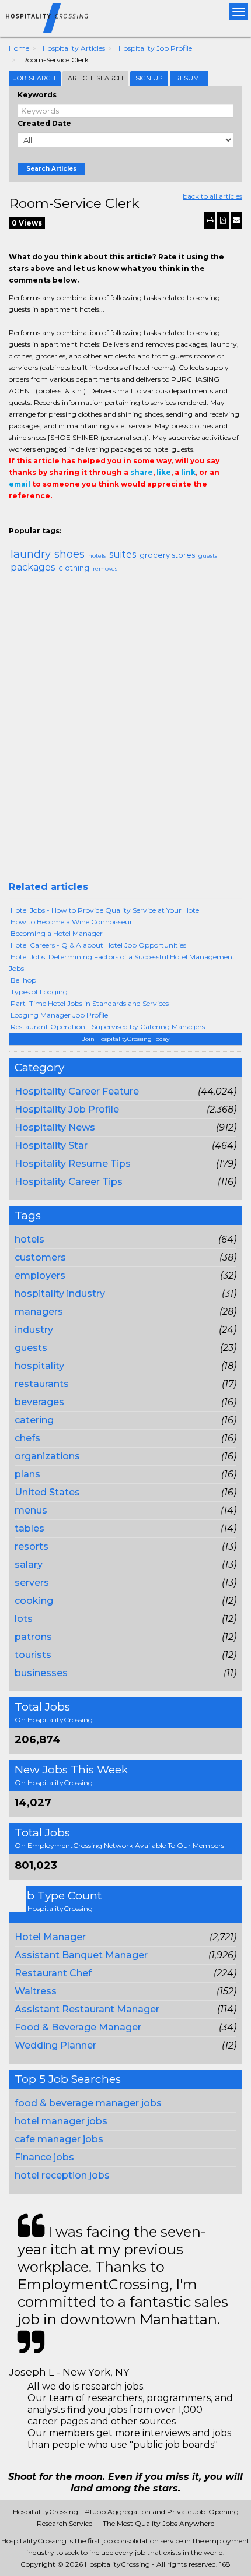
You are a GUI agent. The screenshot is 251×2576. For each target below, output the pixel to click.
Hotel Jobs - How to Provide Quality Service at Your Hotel (106, 910)
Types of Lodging (39, 992)
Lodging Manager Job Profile (59, 1015)
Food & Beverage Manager (78, 2027)
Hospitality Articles (74, 48)
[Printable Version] (210, 220)
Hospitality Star (51, 1146)
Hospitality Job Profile (155, 48)
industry (34, 1330)
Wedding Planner (55, 2045)
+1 (33, 519)
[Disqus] (125, 732)
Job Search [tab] (35, 78)
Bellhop (23, 980)
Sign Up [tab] (149, 78)
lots (24, 1619)
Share (16, 519)
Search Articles (51, 169)
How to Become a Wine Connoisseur (72, 922)
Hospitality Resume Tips (73, 1164)
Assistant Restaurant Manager (87, 2009)
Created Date (44, 123)
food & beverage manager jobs (88, 2103)
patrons (33, 1637)
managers (39, 1312)
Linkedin (68, 519)
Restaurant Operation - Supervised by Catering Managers (108, 1027)
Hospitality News (55, 1127)
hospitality (39, 1366)
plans (27, 1474)
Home (19, 48)
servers (32, 1583)
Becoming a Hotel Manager (57, 933)
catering (34, 1420)
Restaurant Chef (53, 1973)
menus (31, 1510)
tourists (33, 1655)
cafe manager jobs (59, 2139)
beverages (39, 1402)
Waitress (36, 1991)
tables (29, 1528)
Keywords (37, 95)
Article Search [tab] (95, 78)
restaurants (42, 1384)
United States (47, 1492)
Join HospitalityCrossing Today (126, 1039)
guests (31, 1348)
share (142, 472)
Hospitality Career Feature (77, 1091)
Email (88, 519)
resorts (32, 1546)
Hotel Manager (50, 1937)
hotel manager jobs (61, 2121)
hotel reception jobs (62, 2175)
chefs (27, 1438)
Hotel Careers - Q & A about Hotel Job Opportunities (98, 945)
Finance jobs (44, 2157)
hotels (29, 1239)
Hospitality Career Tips (69, 1182)
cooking (34, 1601)
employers (40, 1275)
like (164, 472)
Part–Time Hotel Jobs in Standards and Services (90, 1003)
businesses (41, 1673)
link (188, 472)
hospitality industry (60, 1294)
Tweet (51, 519)
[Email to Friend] (236, 220)
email (20, 484)
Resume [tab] (189, 78)
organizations (47, 1456)
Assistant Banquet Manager (81, 1955)
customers (40, 1257)
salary (29, 1565)
